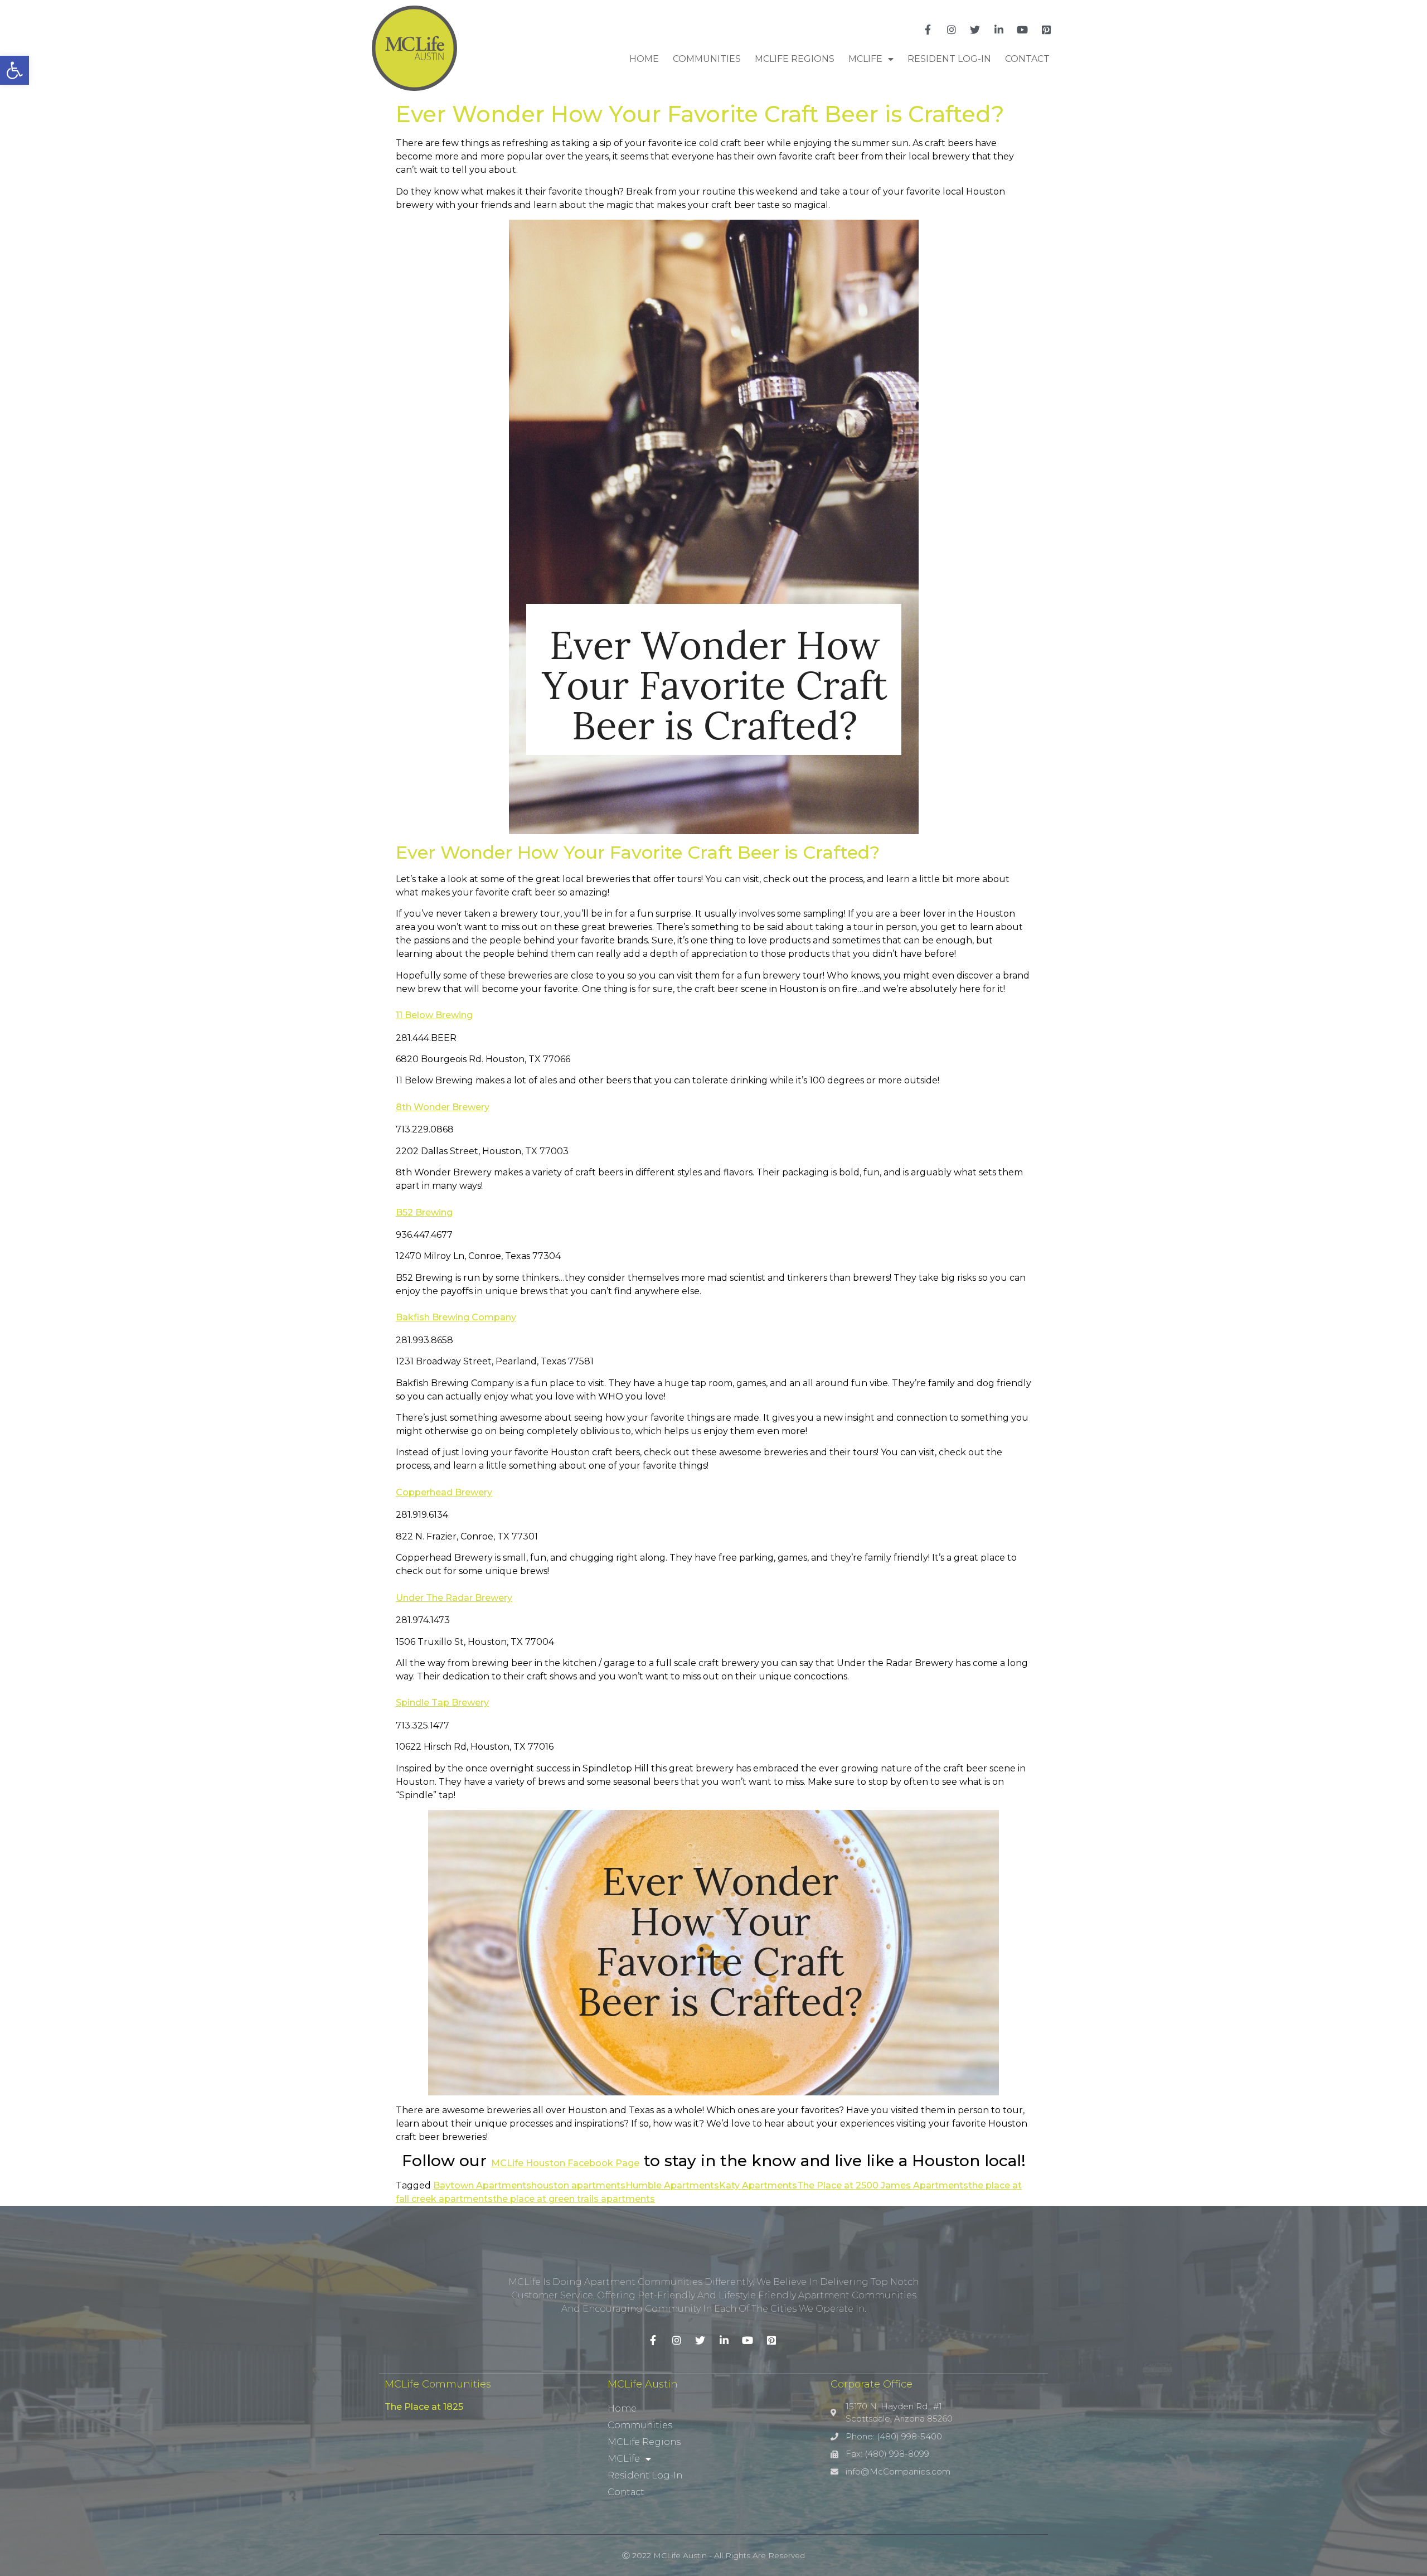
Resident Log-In (949, 59)
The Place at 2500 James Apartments (883, 2185)
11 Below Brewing (434, 1015)
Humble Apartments (672, 2185)
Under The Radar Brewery (454, 1598)
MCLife (865, 59)
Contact (1027, 59)
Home (644, 59)
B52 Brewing (424, 1212)
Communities (707, 59)
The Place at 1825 (424, 2407)
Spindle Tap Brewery (442, 1703)
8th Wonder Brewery (443, 1107)
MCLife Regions (795, 59)
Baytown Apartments (482, 2185)
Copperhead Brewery (444, 1492)
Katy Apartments (758, 2185)
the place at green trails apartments (574, 2199)
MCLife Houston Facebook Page (565, 2163)
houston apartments (578, 2185)
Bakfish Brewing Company (456, 1317)
